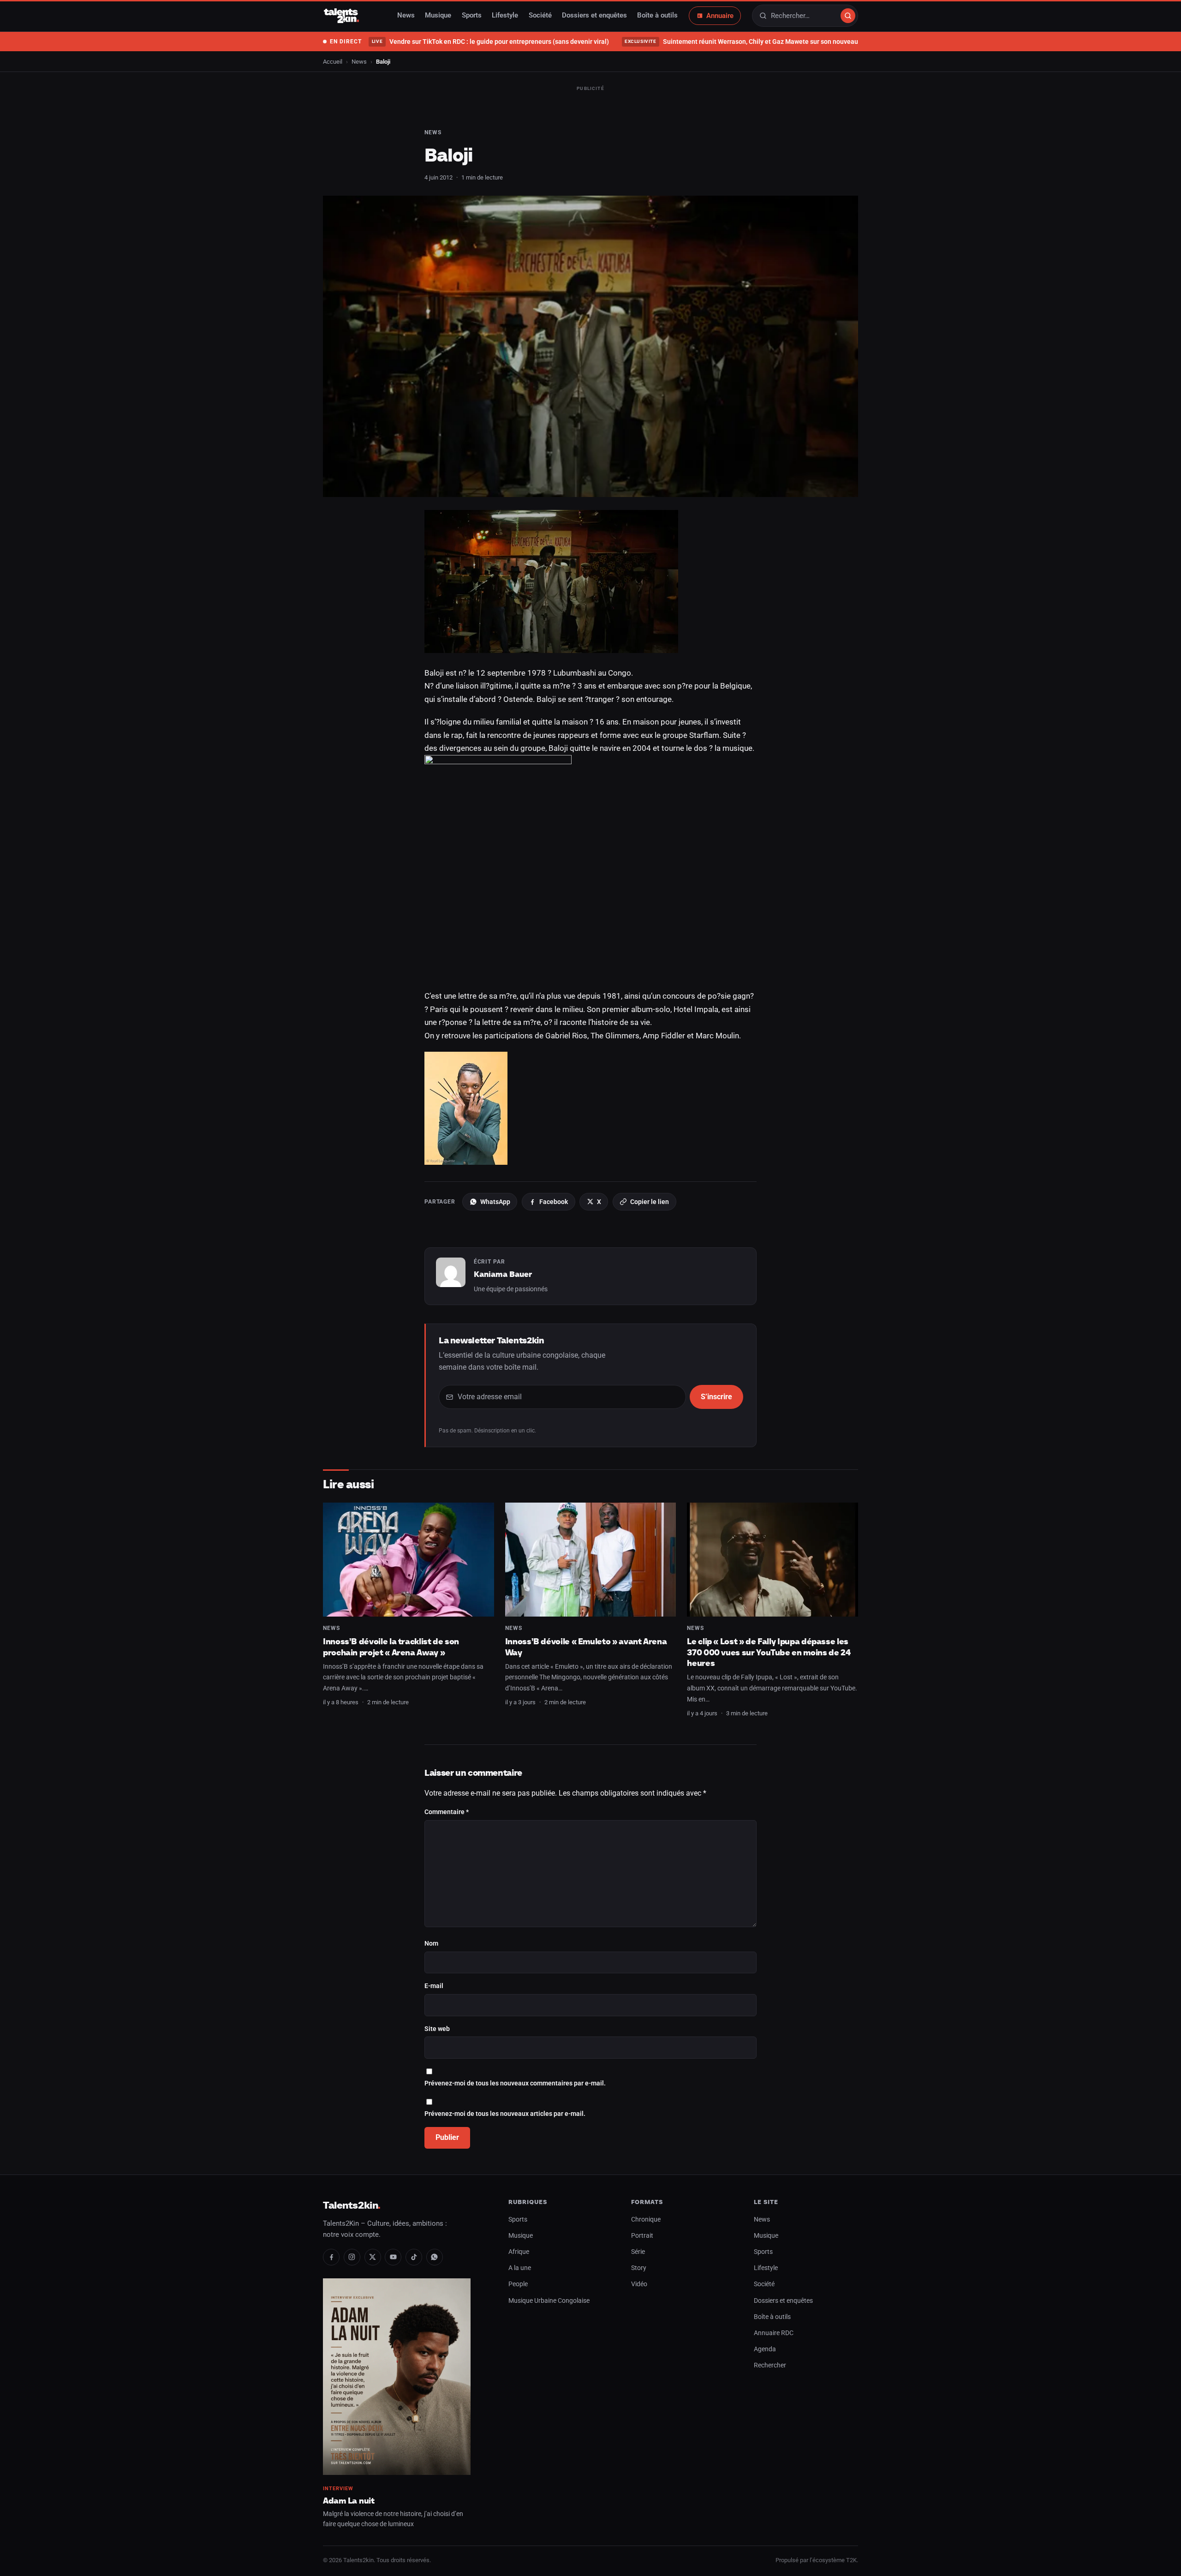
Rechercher (770, 2365)
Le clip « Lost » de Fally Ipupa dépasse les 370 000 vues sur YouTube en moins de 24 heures (769, 1652)
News (406, 16)
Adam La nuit (349, 2501)
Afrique (519, 2252)
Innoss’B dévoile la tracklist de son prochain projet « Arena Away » (391, 1647)
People (518, 2284)
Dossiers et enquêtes (594, 16)
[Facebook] (331, 2257)
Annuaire (720, 16)
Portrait (642, 2236)
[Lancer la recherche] (848, 16)
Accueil (333, 62)
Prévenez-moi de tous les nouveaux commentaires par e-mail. (515, 2083)
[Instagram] (352, 2257)
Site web (437, 2029)
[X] (373, 2257)
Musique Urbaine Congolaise (549, 2301)
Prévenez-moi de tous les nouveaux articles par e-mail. (505, 2114)
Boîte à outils (657, 16)
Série (638, 2252)
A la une (520, 2268)
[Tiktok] (414, 2257)
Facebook (554, 1202)
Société (540, 16)
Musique (438, 16)
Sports (472, 16)
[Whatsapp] (435, 2257)
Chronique (646, 2220)
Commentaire (447, 1812)
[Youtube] (393, 2257)
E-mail (434, 1986)
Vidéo (639, 2284)
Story (639, 2268)
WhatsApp (495, 1202)
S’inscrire (716, 1397)
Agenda (765, 2349)
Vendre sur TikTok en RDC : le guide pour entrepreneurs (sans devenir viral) (490, 42)
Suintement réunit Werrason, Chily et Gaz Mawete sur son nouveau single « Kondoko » (769, 42)
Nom (431, 1944)
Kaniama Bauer (503, 1274)
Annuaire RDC (774, 2333)
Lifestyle (505, 16)
